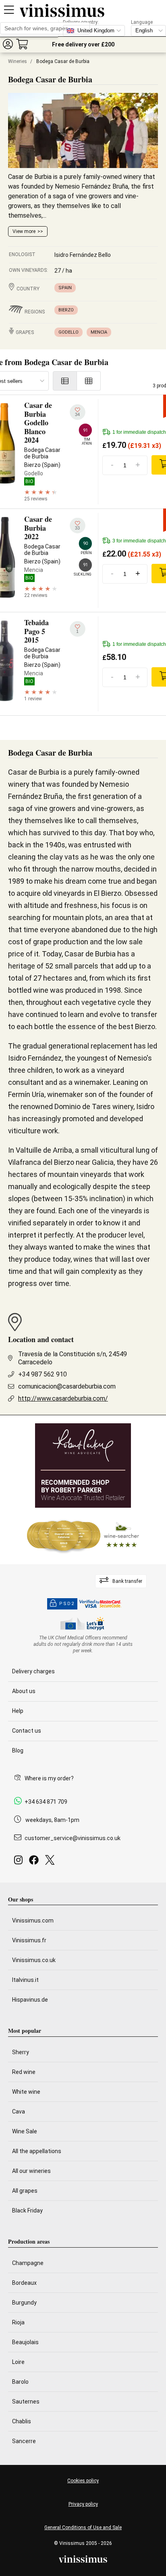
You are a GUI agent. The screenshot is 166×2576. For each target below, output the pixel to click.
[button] (8, 44)
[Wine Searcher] (83, 1536)
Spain (65, 288)
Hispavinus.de (30, 2000)
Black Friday (27, 2210)
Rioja (18, 2322)
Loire (18, 2362)
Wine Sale (25, 2131)
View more (24, 231)
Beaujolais (25, 2342)
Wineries (18, 61)
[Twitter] (51, 1862)
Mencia (99, 332)
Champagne (28, 2263)
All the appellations (37, 2151)
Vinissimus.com (33, 1920)
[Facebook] (35, 1862)
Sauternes (26, 2402)
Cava (19, 2112)
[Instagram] (20, 1862)
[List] (65, 381)
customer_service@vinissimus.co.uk (73, 1838)
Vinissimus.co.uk (34, 1960)
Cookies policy (83, 2481)
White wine (26, 2092)
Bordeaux (24, 2283)
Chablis (22, 2421)
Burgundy (24, 2303)
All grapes (25, 2191)
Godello (68, 332)
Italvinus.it (25, 1980)
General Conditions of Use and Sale (83, 2528)
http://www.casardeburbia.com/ (63, 1398)
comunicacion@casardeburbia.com (67, 1386)
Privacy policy (83, 2504)
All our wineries (31, 2171)
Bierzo (66, 310)
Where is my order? (49, 1778)
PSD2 (67, 1604)
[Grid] (89, 381)
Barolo (20, 2382)
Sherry (21, 2052)
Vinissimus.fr (29, 1940)
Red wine (24, 2072)
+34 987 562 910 (43, 1374)
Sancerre (24, 2441)
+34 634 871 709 (46, 1802)
